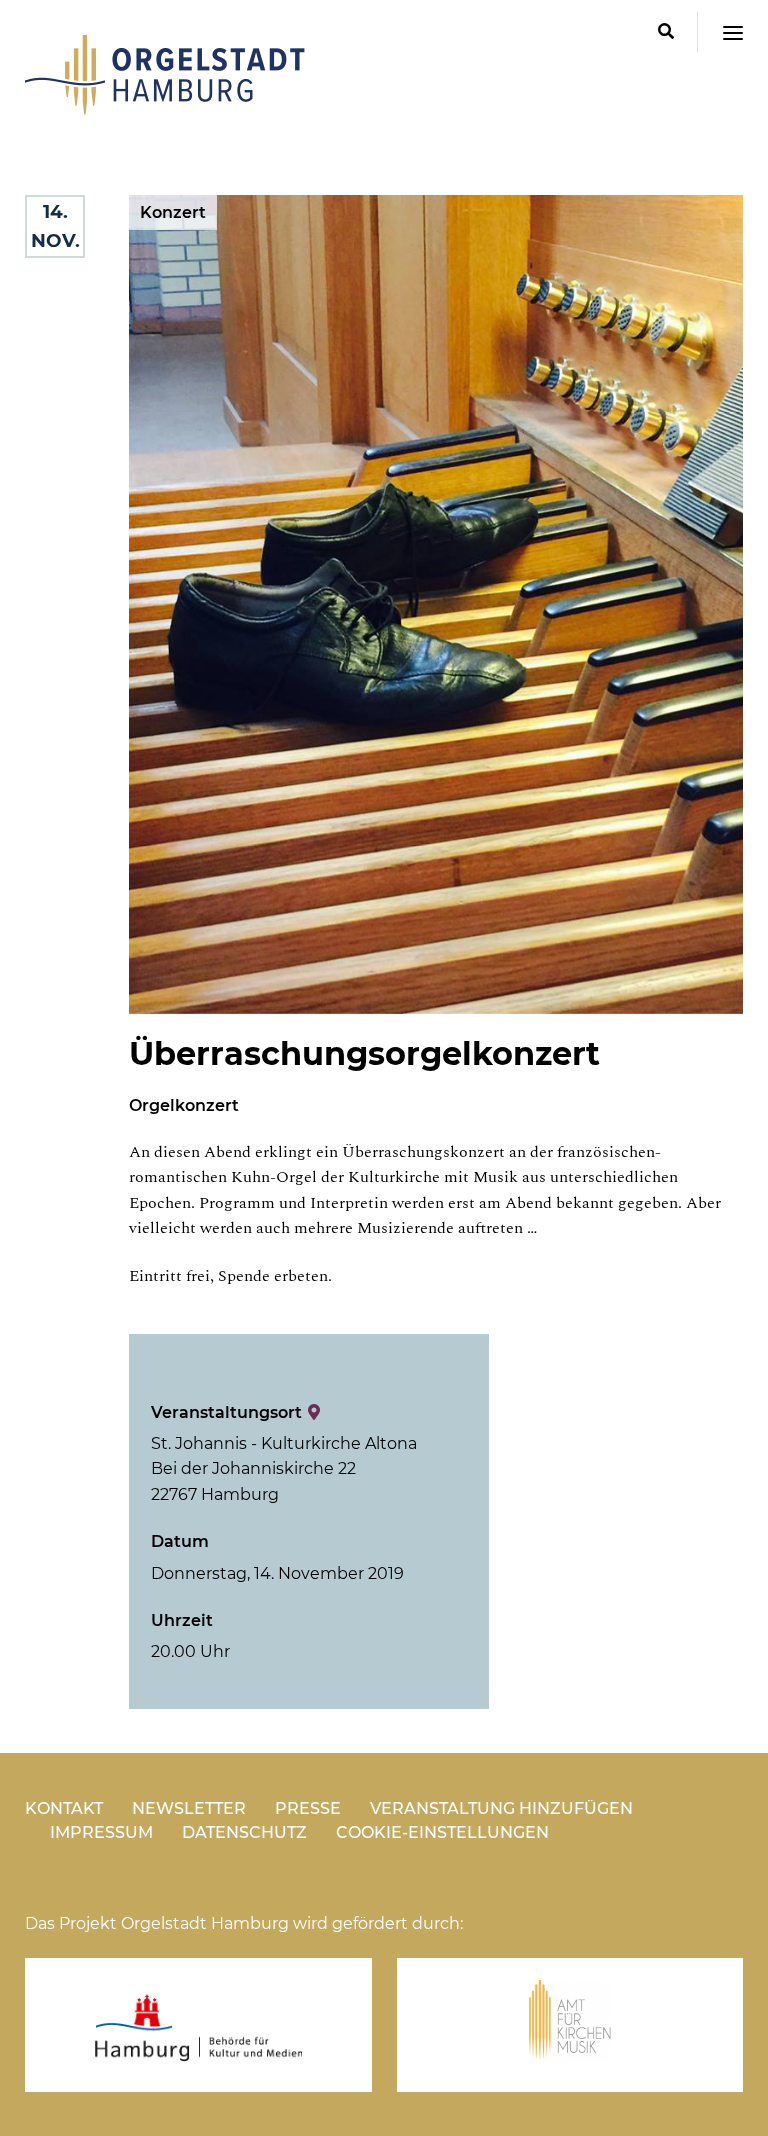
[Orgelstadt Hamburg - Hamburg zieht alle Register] (165, 108)
